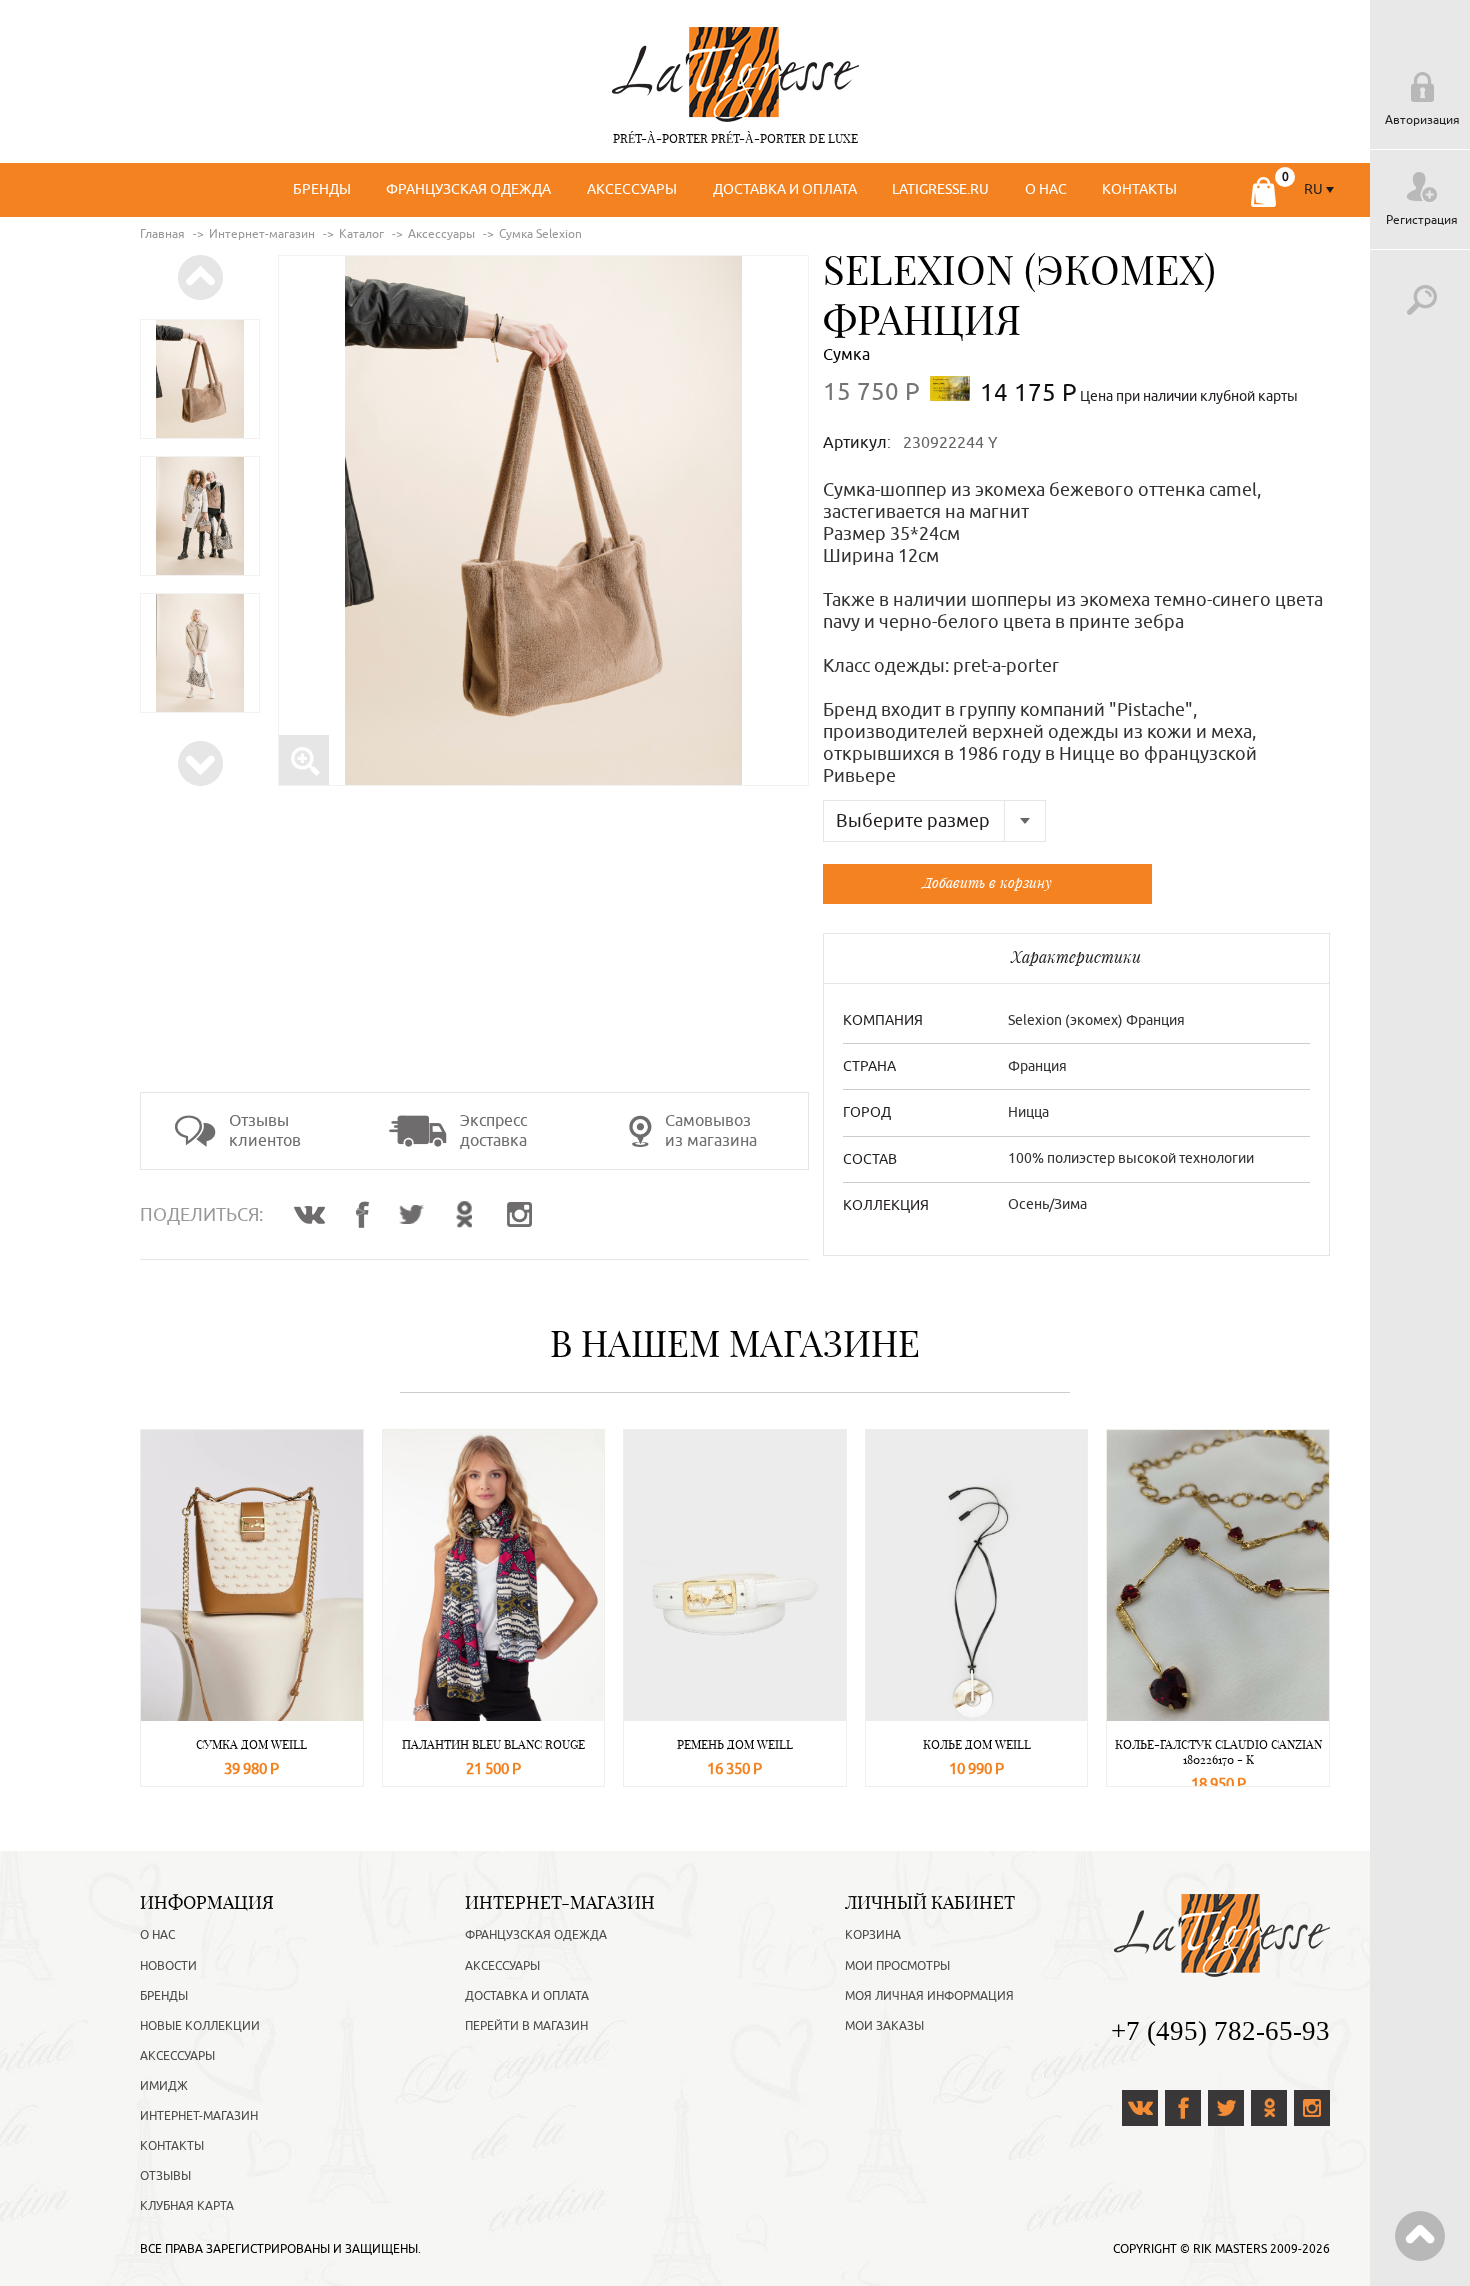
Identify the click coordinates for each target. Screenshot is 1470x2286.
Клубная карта (187, 2206)
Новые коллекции (200, 2026)
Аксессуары (632, 189)
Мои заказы (884, 2026)
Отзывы (165, 2176)
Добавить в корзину (987, 882)
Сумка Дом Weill (251, 1744)
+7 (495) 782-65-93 (1220, 2031)
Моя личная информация (929, 1996)
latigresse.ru (940, 189)
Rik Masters (1230, 2249)
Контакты (1139, 189)
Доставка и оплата (785, 189)
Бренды (322, 189)
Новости (168, 1966)
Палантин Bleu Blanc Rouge (493, 1744)
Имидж (164, 2086)
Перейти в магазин (526, 2026)
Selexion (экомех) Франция (1019, 295)
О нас (1046, 189)
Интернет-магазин (199, 2116)
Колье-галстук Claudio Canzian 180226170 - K (1218, 1752)
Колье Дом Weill (977, 1744)
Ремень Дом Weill (735, 1744)
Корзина (873, 1935)
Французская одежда (468, 189)
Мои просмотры (897, 1966)
